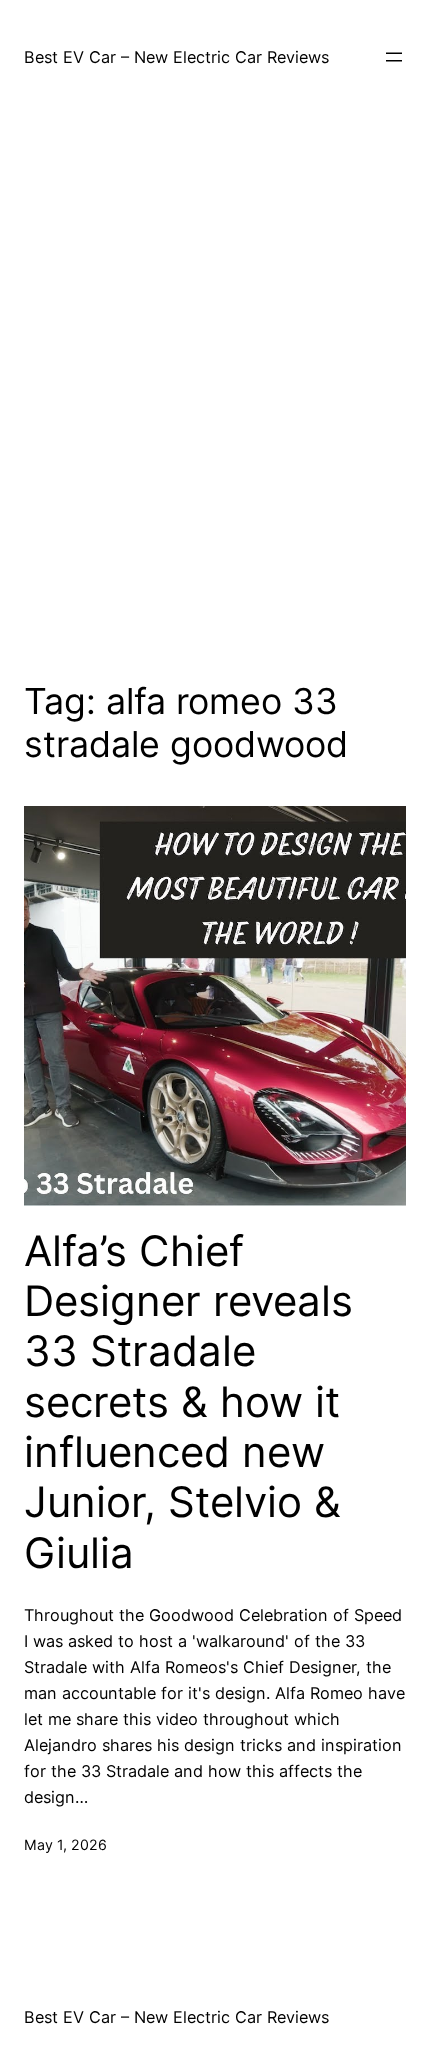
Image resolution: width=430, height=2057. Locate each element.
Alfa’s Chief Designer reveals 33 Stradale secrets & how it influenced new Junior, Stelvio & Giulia (188, 1402)
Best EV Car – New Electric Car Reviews (176, 57)
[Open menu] (394, 57)
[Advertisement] (215, 385)
